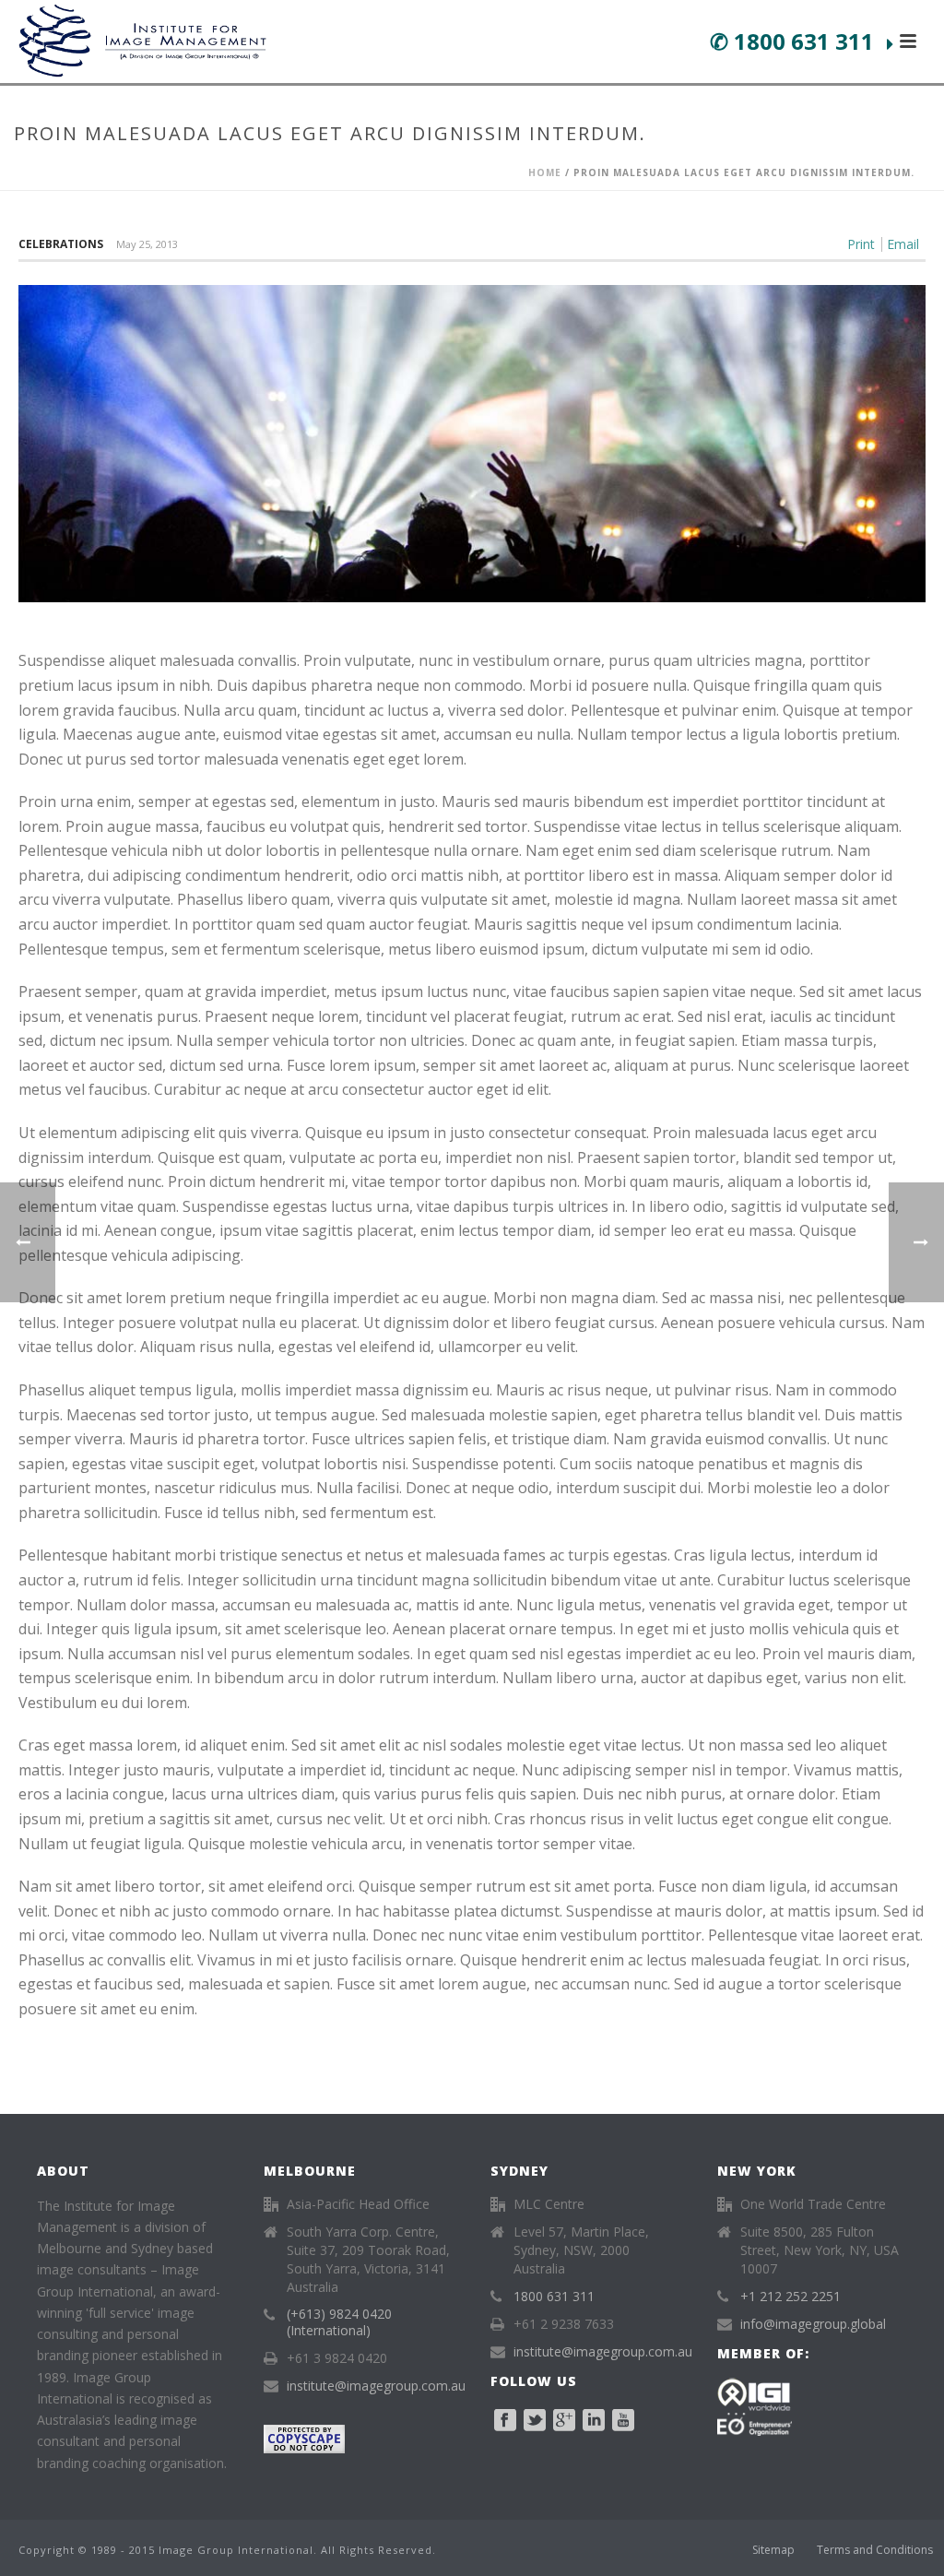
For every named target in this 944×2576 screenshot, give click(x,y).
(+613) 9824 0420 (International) (339, 2322)
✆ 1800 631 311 (795, 41)
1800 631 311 (554, 2297)
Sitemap (773, 2550)
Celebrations (61, 244)
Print (861, 244)
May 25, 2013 (147, 244)
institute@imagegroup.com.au (376, 2386)
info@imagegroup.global (813, 2324)
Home (545, 172)
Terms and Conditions (875, 2550)
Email (903, 244)
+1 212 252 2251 (791, 2297)
